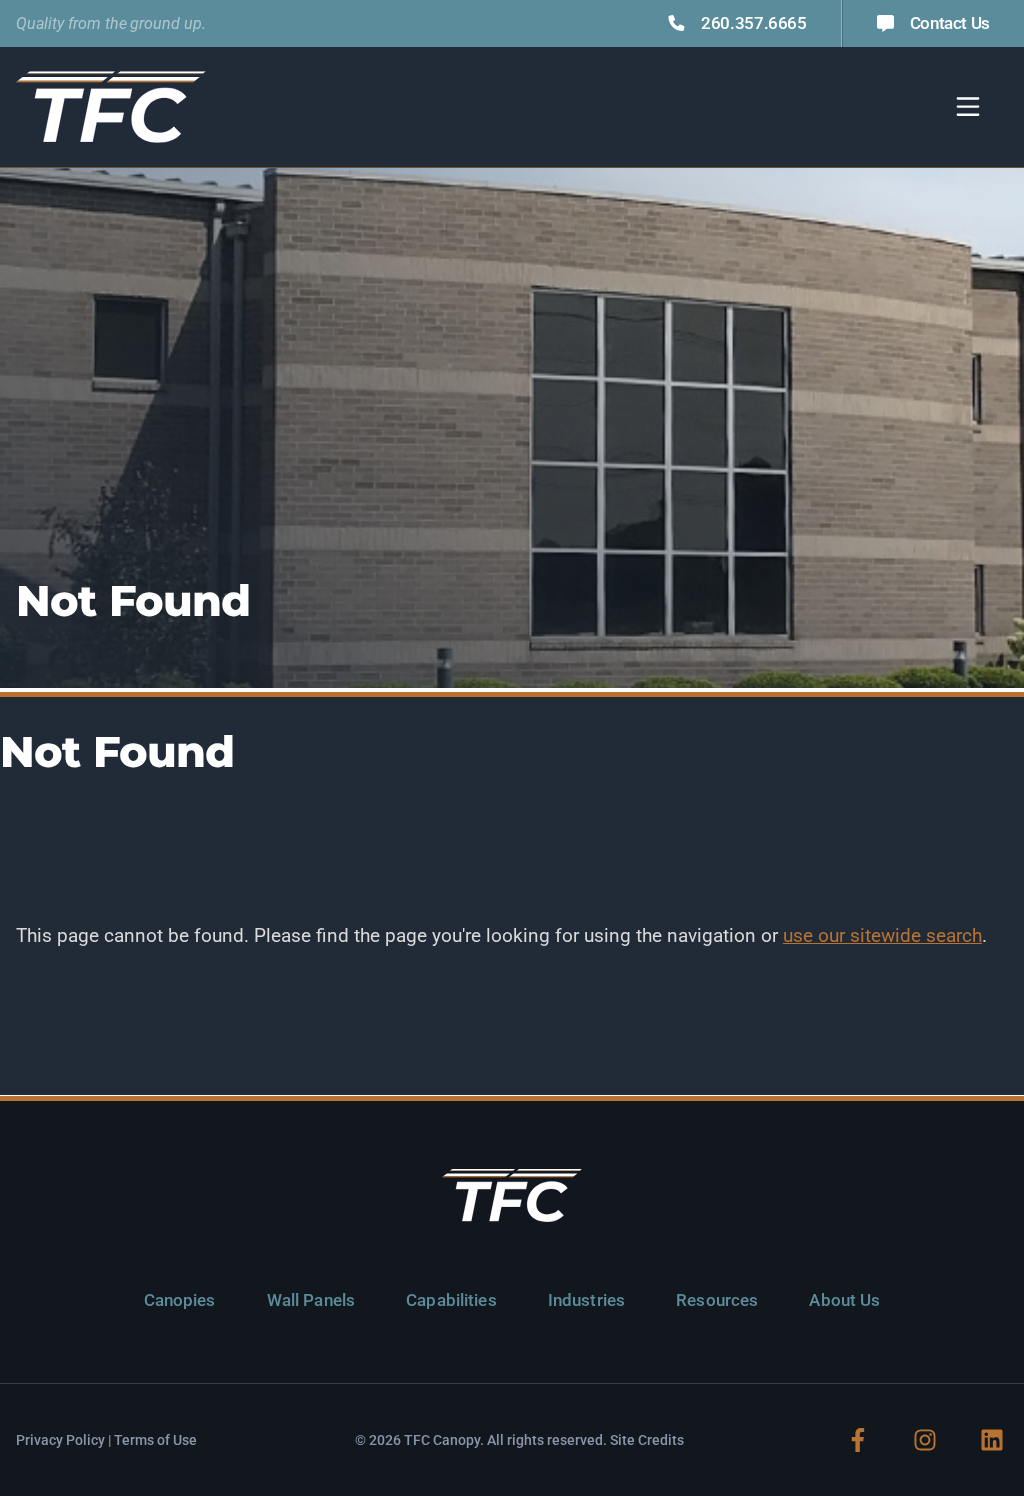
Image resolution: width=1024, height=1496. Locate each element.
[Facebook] (858, 1440)
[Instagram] (925, 1440)
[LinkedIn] (992, 1440)
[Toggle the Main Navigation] (968, 107)
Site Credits (647, 1440)
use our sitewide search (882, 935)
